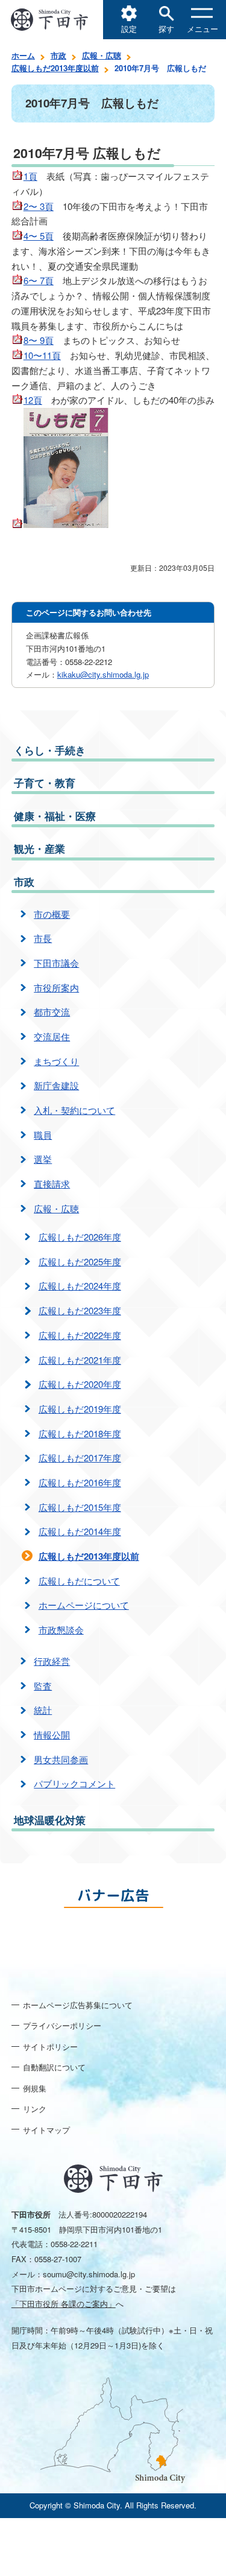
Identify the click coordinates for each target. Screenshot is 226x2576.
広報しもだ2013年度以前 (55, 68)
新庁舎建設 (56, 1085)
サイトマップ (46, 2130)
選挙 (43, 1159)
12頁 (33, 400)
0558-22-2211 (74, 2244)
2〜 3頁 (39, 206)
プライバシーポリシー (62, 2025)
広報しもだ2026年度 (80, 1237)
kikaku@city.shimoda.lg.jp (103, 674)
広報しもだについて (79, 1581)
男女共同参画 (61, 1759)
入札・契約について (74, 1110)
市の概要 (52, 914)
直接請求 (52, 1184)
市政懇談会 (61, 1630)
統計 (43, 1710)
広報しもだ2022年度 (80, 1335)
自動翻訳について (54, 2067)
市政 (58, 55)
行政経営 (52, 1661)
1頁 (30, 176)
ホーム (23, 55)
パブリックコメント (74, 1783)
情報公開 (52, 1735)
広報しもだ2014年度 (80, 1531)
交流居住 (52, 1036)
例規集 (35, 2088)
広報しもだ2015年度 (80, 1507)
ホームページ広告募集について (78, 2005)
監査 (43, 1686)
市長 (43, 938)
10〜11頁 (42, 355)
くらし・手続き (50, 750)
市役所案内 (56, 987)
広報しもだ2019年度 (80, 1409)
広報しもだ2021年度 (80, 1360)
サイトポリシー (50, 2046)
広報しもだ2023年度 (80, 1310)
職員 (43, 1135)
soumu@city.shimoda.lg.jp (89, 2274)
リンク (35, 2109)
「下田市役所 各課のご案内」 (64, 2304)
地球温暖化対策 (50, 1820)
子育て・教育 (45, 783)
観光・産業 (39, 848)
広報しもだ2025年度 (80, 1261)
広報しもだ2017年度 (80, 1458)
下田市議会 (56, 963)
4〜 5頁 (39, 236)
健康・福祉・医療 (55, 816)
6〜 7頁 (39, 280)
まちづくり (56, 1061)
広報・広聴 (102, 55)
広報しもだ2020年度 (80, 1384)
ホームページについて (84, 1605)
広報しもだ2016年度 (80, 1482)
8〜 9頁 (39, 340)
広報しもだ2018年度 (80, 1433)
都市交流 (52, 1012)
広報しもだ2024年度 (80, 1286)
